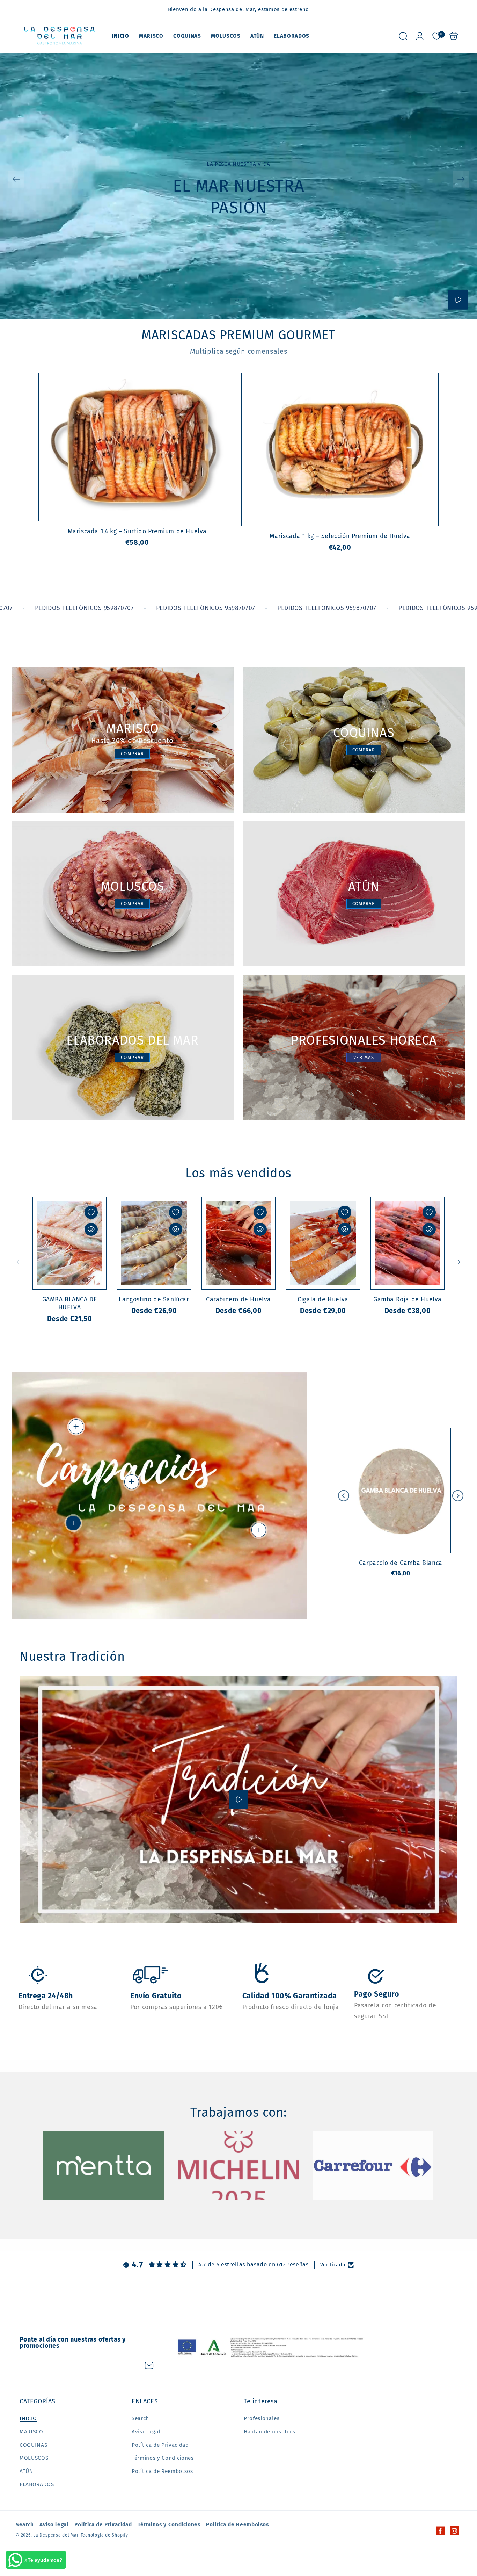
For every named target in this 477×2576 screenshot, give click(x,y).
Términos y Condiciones (163, 2458)
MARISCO (31, 2432)
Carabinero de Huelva (239, 1243)
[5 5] (76, 1427)
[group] (239, 186)
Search (140, 2418)
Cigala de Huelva (323, 1243)
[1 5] (73, 1523)
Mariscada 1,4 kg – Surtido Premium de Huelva (137, 447)
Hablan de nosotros (270, 2432)
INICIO (28, 2418)
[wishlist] (91, 1212)
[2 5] (259, 1530)
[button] (403, 36)
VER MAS (364, 1057)
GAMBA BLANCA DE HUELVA (69, 1243)
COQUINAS (33, 2445)
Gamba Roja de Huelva (408, 1243)
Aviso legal (146, 2432)
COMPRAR (132, 754)
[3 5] (132, 1482)
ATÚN (27, 2471)
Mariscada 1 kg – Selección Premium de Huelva (340, 450)
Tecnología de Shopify (104, 2535)
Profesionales (262, 2418)
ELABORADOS (37, 2484)
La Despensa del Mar (56, 2535)
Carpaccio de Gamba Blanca (401, 1490)
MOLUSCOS (34, 2458)
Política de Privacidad (160, 2445)
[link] (104, 2165)
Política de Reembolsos (162, 2471)
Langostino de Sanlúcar (154, 1243)
